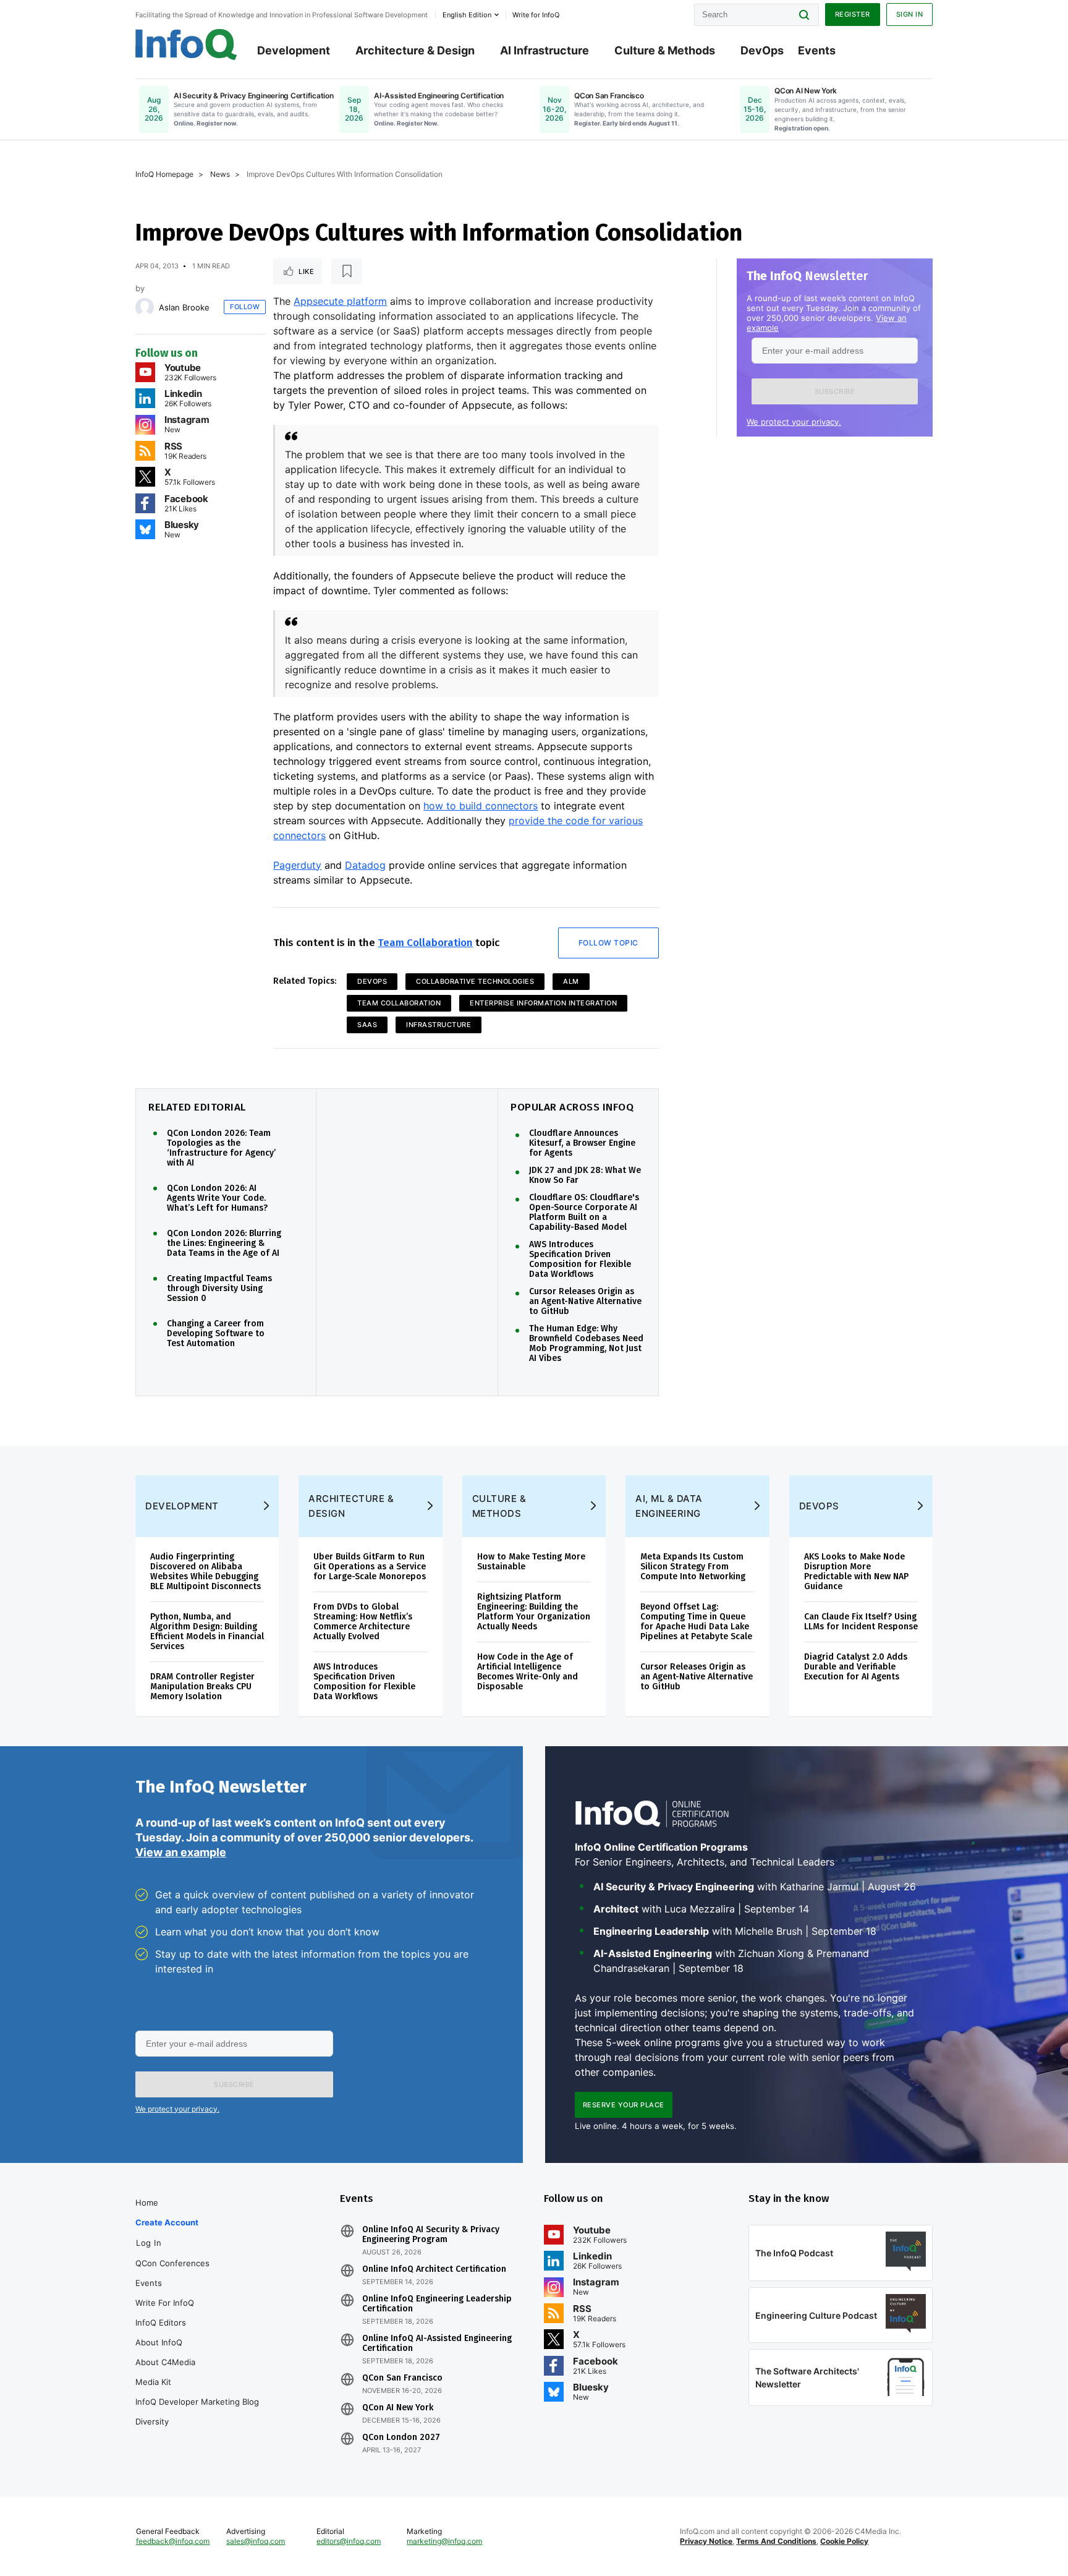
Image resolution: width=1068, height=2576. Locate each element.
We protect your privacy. (794, 422)
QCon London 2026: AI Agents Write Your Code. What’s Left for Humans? (217, 1198)
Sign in (910, 14)
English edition (467, 15)
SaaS (367, 1025)
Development (294, 50)
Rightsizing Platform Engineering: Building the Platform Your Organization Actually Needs (534, 1612)
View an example (181, 1852)
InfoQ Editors (161, 2322)
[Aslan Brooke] (145, 307)
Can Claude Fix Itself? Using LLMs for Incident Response (861, 1622)
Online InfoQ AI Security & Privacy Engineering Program (431, 2235)
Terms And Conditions (776, 2541)
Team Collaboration (425, 943)
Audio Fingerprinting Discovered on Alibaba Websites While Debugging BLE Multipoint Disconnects (206, 1572)
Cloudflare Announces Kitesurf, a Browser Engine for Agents (582, 1143)
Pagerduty (297, 865)
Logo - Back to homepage (186, 45)
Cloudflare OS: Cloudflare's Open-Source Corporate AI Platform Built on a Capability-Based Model (584, 1213)
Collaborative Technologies (475, 981)
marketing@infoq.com (444, 2541)
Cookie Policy (844, 2541)
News (220, 174)
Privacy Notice (706, 2541)
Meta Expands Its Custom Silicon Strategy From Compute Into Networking (693, 1567)
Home (147, 2203)
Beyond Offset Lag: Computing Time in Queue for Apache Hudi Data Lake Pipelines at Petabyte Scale (696, 1622)
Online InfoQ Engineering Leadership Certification (437, 2304)
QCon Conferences (172, 2263)
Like (306, 271)
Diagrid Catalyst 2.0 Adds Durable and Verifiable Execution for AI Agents (856, 1667)
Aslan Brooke (184, 307)
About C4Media (165, 2362)
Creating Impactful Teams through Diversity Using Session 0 (219, 1289)
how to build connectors (481, 806)
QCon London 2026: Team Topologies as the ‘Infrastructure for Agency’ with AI (221, 1148)
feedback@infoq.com (173, 2541)
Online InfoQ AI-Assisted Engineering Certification (437, 2344)
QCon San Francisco (402, 2378)
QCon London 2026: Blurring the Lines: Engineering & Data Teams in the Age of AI (224, 1243)
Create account (167, 2222)
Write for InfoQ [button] (536, 15)
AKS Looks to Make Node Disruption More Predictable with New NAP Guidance (856, 1572)
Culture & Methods (665, 50)
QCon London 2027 (401, 2437)
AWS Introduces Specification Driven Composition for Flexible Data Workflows (580, 1260)
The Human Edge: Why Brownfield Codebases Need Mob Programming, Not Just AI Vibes (586, 1344)
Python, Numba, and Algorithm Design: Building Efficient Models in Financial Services (207, 1631)
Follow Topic (608, 943)
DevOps (762, 50)
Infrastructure (439, 1025)
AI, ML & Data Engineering (669, 1506)
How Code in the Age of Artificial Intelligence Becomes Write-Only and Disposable (528, 1672)
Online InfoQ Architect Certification (434, 2269)
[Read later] (347, 271)
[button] (835, 391)
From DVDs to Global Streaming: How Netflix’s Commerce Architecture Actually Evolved (363, 1622)
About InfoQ (159, 2342)
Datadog (365, 865)
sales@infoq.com (256, 2541)
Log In (149, 2243)
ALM (571, 981)
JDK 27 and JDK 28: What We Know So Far (585, 1175)
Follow (245, 307)
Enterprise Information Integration (543, 1003)
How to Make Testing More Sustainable (531, 1562)
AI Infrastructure (545, 50)
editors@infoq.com (349, 2541)
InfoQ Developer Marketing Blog (197, 2402)
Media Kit (153, 2382)
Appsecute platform (340, 301)
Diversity (152, 2421)
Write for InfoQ (165, 2303)
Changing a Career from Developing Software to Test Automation (216, 1334)
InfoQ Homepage (164, 174)
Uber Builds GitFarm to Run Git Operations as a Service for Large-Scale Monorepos (370, 1567)
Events (817, 50)
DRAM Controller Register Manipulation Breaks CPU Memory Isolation (202, 1687)
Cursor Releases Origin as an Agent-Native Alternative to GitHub (585, 1302)
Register (853, 14)
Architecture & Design (415, 50)
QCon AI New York (398, 2408)
